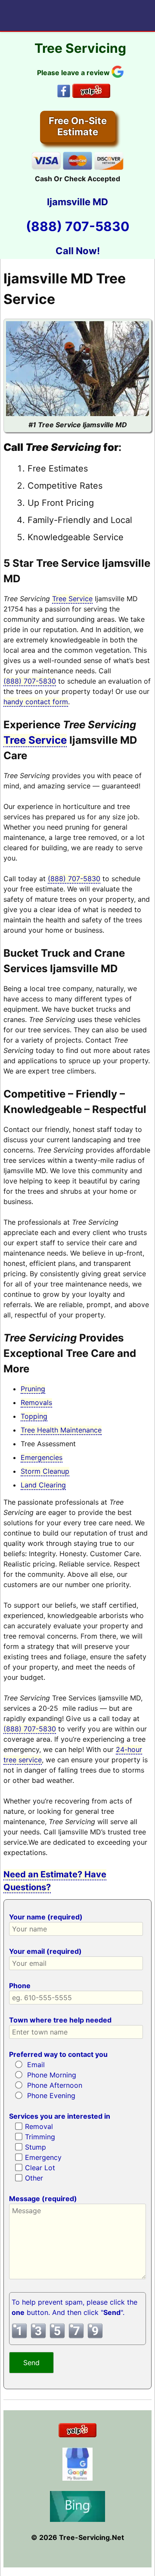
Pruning (33, 1389)
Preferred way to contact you (58, 2054)
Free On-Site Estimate (78, 126)
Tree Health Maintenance (61, 1430)
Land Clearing (43, 1485)
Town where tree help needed (60, 2020)
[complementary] (77, 2150)
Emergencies (42, 1457)
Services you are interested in (60, 2116)
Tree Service (72, 599)
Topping (34, 1416)
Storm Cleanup (45, 1471)
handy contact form (36, 702)
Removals (36, 1402)
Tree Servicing (80, 48)
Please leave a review (74, 73)
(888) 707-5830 (78, 226)
